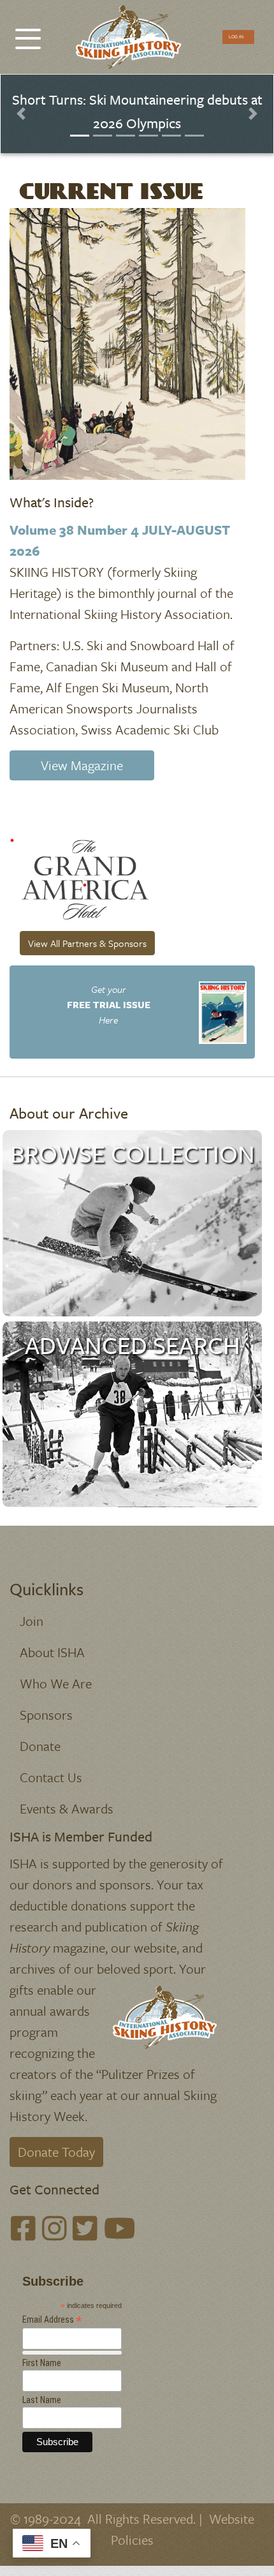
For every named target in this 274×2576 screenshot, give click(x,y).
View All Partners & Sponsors (87, 943)
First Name (42, 2363)
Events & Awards (67, 1808)
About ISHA (52, 1652)
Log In (236, 36)
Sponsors (46, 1715)
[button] (21, 114)
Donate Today (56, 2152)
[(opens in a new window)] (83, 878)
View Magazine (82, 765)
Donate (40, 1746)
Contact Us (51, 1777)
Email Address (52, 2320)
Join (32, 1621)
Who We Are (56, 1683)
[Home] (132, 37)
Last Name (42, 2400)
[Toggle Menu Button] (28, 32)
